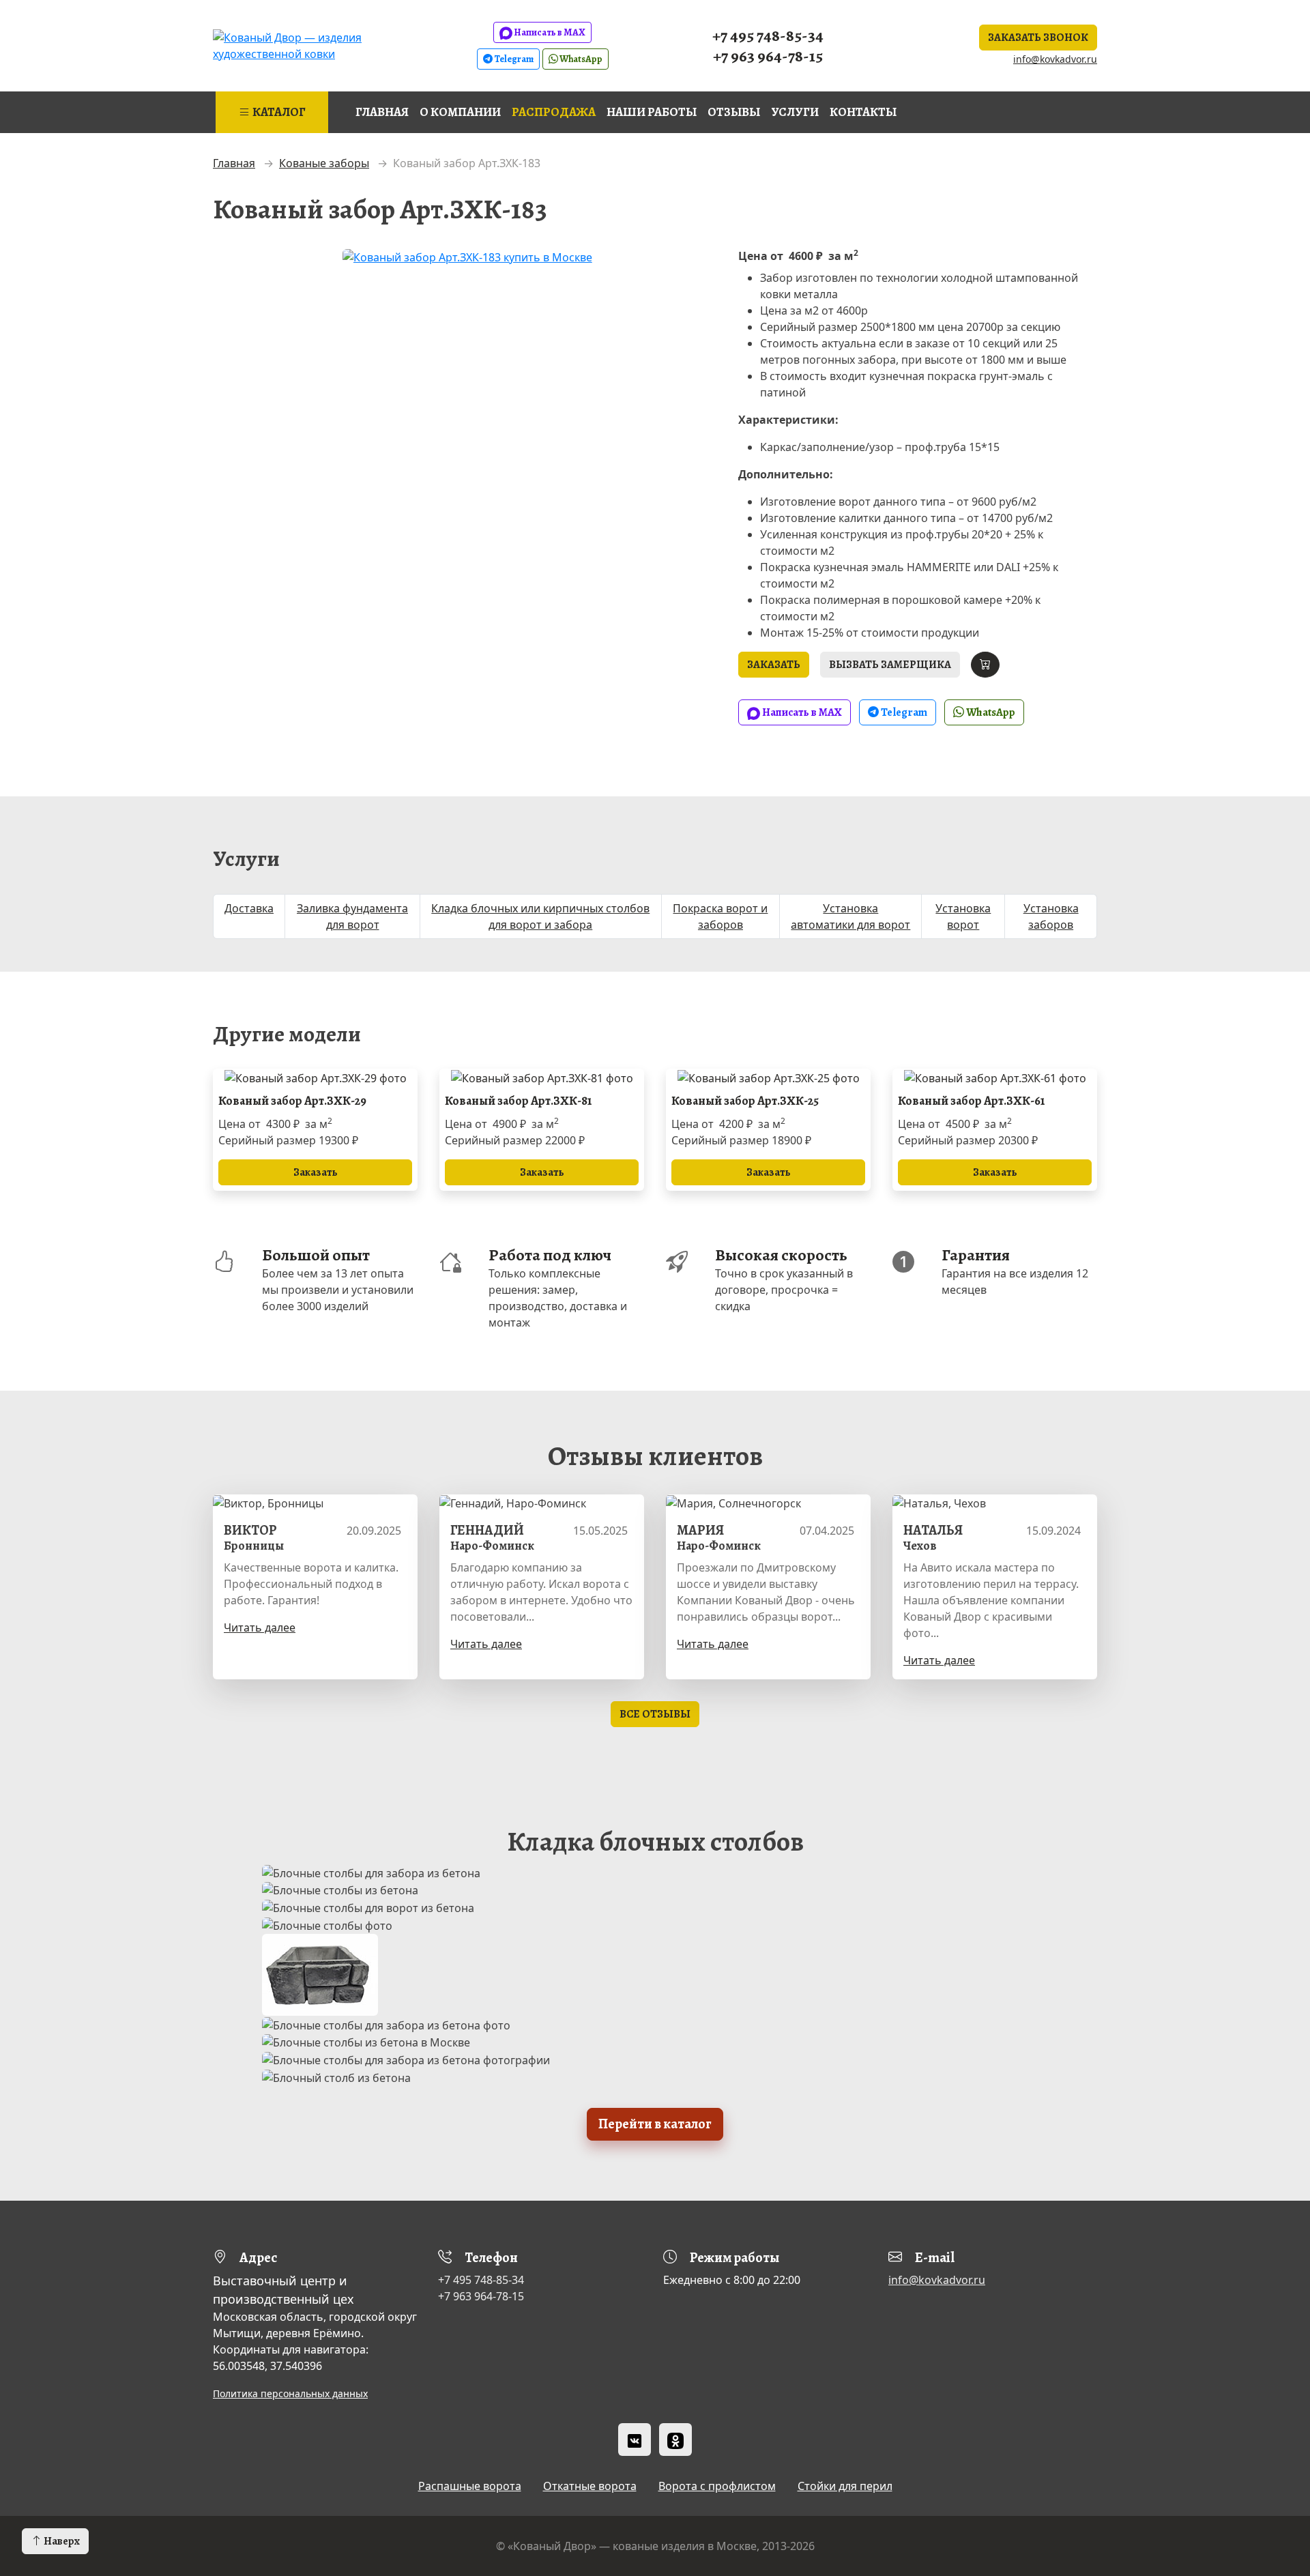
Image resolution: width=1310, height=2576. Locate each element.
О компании (460, 112)
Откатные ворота (590, 2486)
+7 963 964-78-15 (768, 56)
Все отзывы (655, 1714)
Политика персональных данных (290, 2393)
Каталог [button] (278, 112)
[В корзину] (985, 665)
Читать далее (260, 1627)
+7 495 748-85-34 (768, 35)
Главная (382, 112)
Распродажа (554, 112)
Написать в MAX (549, 32)
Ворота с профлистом (717, 2486)
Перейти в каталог (655, 2124)
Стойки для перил (845, 2486)
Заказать (316, 1172)
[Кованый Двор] (317, 44)
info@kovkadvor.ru (1055, 59)
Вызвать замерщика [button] (890, 665)
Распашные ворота (470, 2486)
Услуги (795, 112)
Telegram (513, 59)
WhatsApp (580, 59)
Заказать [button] (774, 665)
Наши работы (652, 112)
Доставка (249, 908)
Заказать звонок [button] (1038, 38)
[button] (55, 2541)
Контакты (863, 112)
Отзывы (734, 112)
